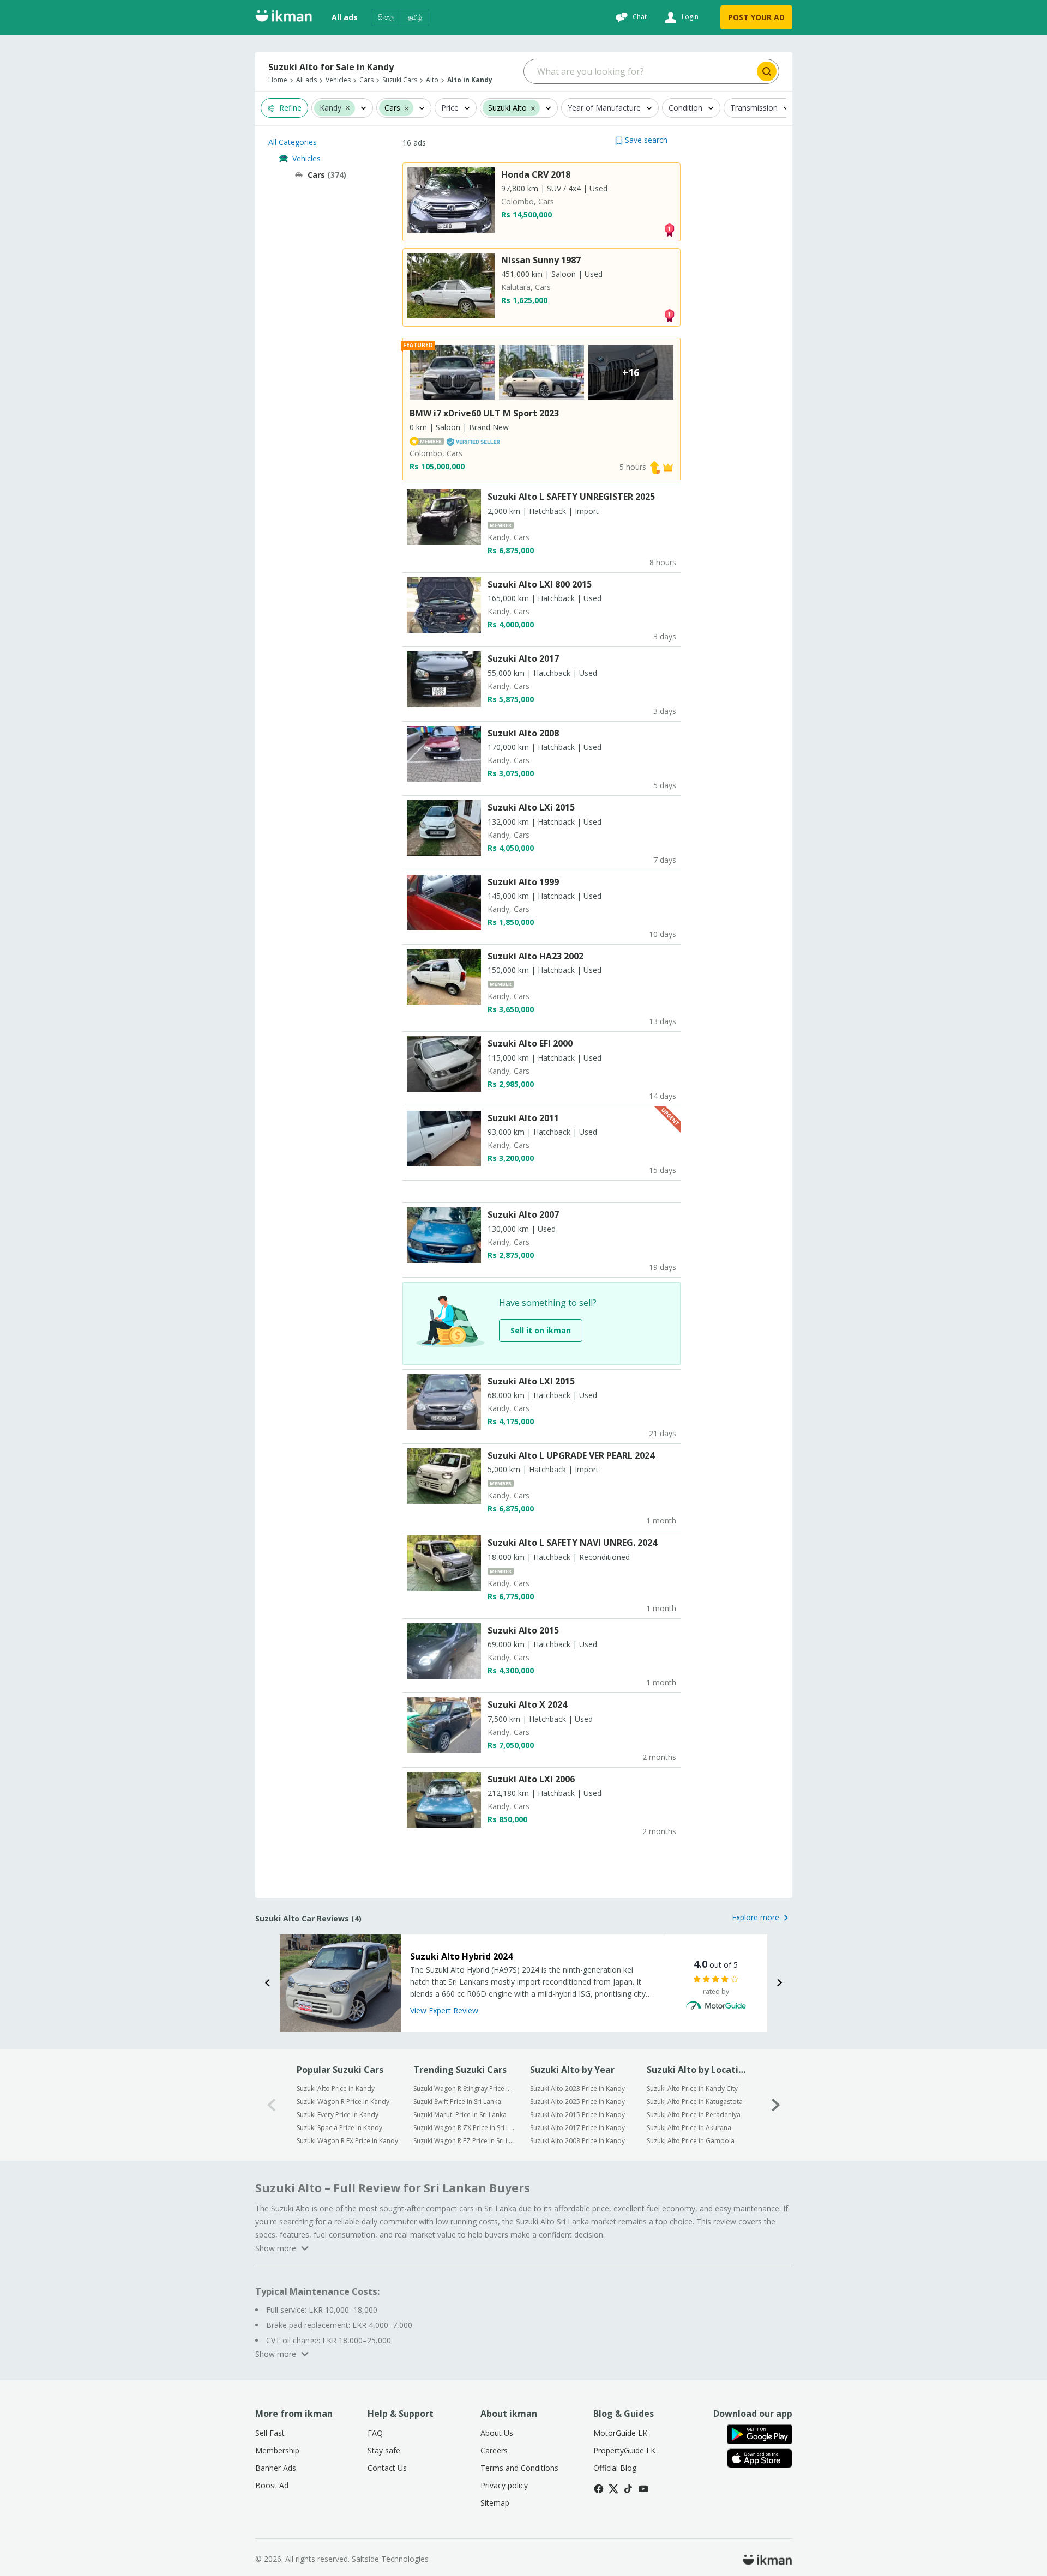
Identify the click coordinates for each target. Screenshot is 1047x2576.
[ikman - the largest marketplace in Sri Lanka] (284, 18)
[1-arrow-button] (776, 2105)
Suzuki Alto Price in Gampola (691, 2141)
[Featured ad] (668, 467)
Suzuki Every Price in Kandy (338, 2115)
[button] (348, 107)
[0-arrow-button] (272, 2105)
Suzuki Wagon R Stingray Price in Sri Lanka (464, 2088)
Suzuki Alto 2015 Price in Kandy (577, 2115)
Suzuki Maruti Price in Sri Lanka (460, 2115)
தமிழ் (415, 17)
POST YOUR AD (756, 17)
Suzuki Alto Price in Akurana (689, 2128)
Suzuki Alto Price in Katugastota (695, 2102)
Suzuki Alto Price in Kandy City (692, 2088)
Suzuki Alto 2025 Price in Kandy (577, 2102)
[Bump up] (655, 467)
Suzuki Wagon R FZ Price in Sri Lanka (464, 2141)
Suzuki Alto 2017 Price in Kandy (577, 2128)
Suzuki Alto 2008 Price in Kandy (577, 2141)
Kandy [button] (330, 108)
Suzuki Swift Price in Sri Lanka (457, 2102)
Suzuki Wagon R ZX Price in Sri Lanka (464, 2128)
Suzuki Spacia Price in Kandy (339, 2128)
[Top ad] (669, 229)
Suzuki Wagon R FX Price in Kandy (347, 2141)
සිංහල (386, 17)
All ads (345, 17)
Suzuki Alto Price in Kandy (336, 2088)
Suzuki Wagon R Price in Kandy (343, 2102)
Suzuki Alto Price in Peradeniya (694, 2115)
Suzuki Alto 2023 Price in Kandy (577, 2088)
